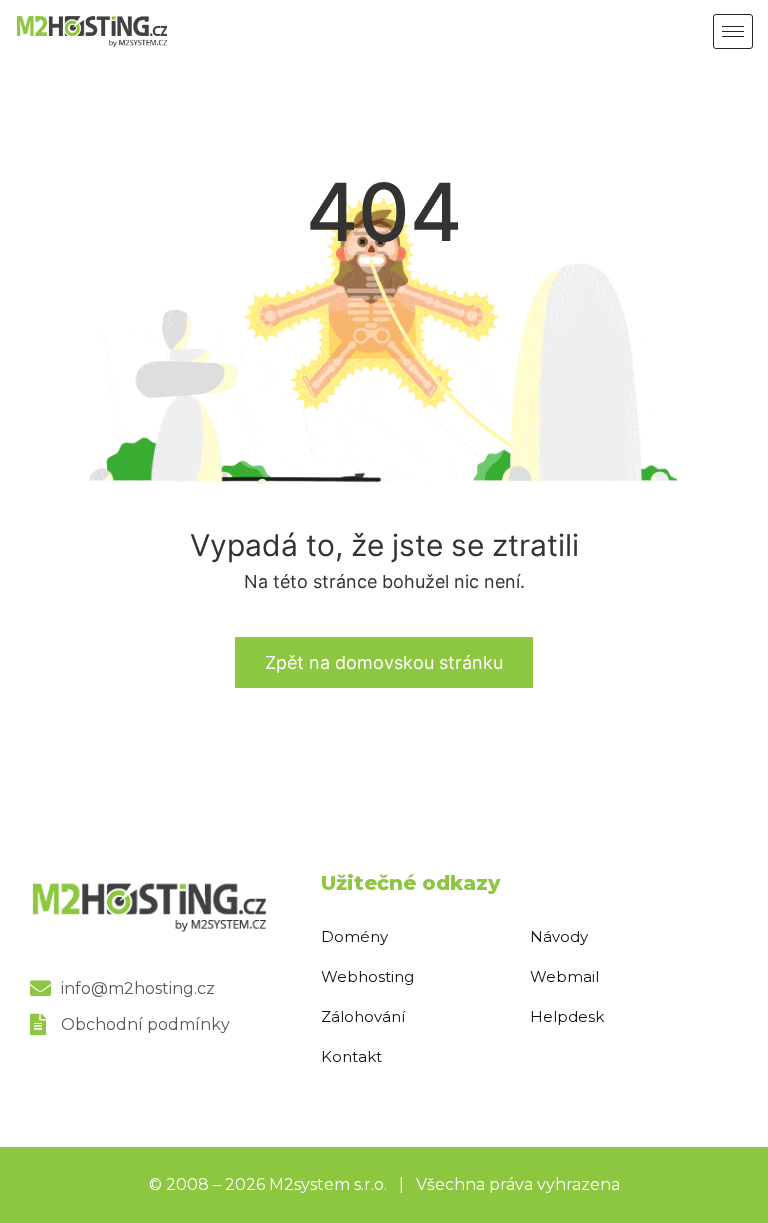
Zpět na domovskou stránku (384, 662)
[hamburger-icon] (733, 31)
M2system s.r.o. (328, 1184)
